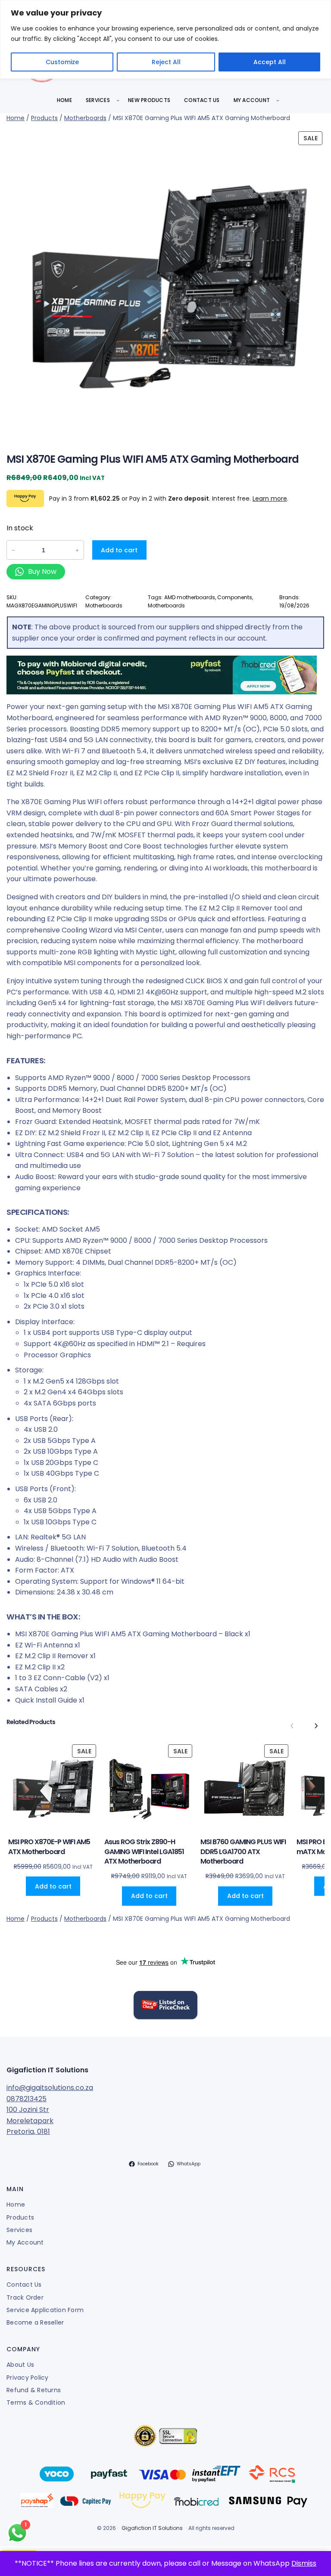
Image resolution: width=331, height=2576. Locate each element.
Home (16, 118)
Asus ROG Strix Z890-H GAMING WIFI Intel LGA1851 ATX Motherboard (144, 1852)
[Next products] (316, 1726)
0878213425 (27, 2099)
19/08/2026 (294, 605)
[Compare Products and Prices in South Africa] (165, 2006)
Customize (62, 62)
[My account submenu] (278, 100)
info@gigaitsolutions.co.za (50, 2088)
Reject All (166, 62)
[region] (165, 39)
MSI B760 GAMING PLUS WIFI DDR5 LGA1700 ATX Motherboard (243, 1852)
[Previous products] (292, 1726)
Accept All (270, 62)
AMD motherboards (190, 597)
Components (235, 597)
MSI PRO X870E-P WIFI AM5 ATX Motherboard (49, 1847)
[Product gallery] (165, 284)
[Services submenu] (118, 100)
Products (44, 118)
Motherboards (85, 118)
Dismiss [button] (304, 2563)
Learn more (270, 498)
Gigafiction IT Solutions (47, 2070)
